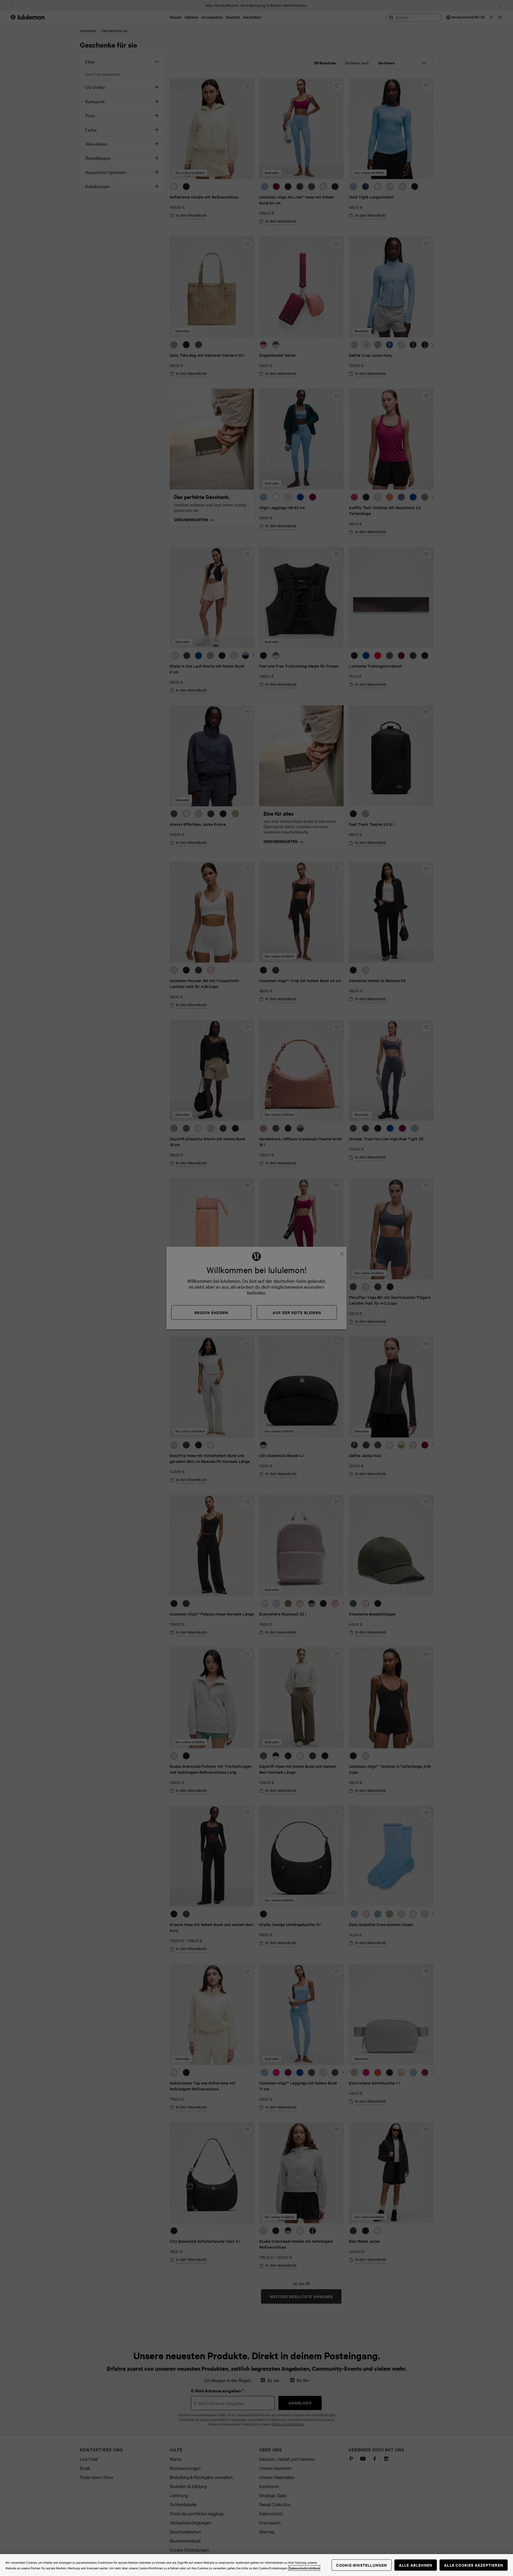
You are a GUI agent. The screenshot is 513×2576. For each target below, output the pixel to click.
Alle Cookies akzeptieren (474, 2565)
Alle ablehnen (416, 2565)
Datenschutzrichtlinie (304, 2568)
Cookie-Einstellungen (362, 2565)
